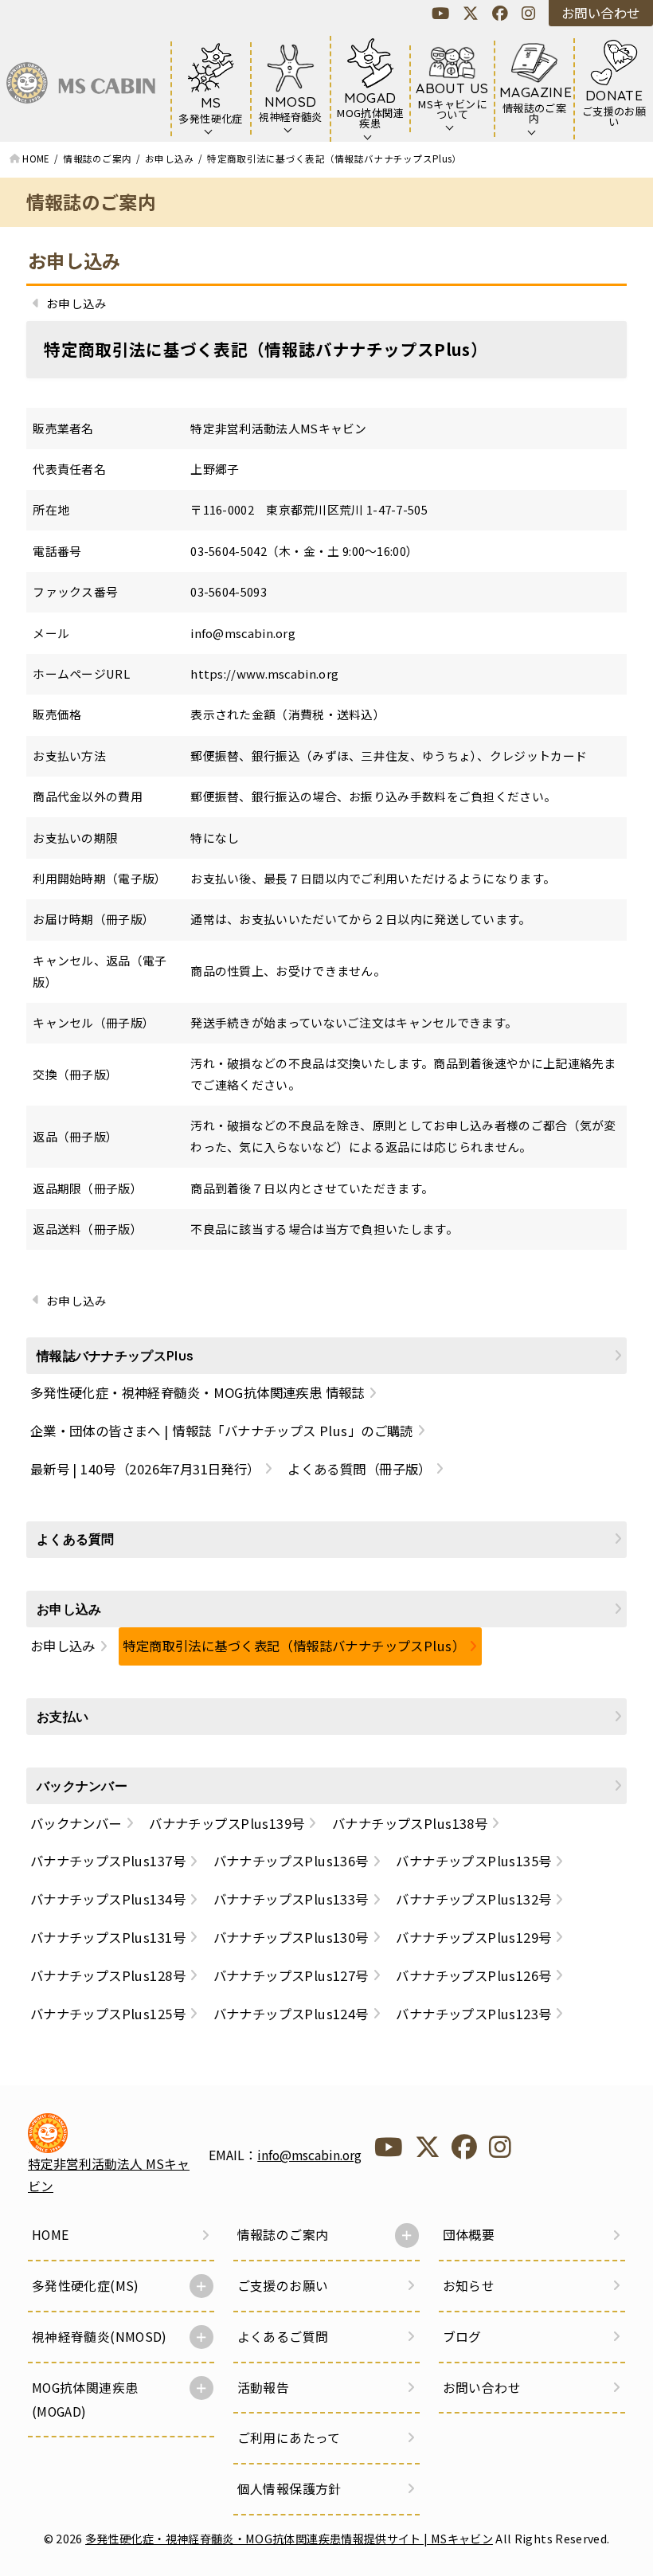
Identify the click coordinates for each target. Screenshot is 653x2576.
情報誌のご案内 (283, 2235)
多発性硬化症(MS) (86, 2286)
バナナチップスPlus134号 (108, 1899)
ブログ (462, 2337)
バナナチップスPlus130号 (291, 1937)
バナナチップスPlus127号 (291, 1975)
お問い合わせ (600, 13)
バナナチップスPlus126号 (473, 1975)
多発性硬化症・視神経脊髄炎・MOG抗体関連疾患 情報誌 (197, 1392)
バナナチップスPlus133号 (291, 1899)
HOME (51, 2235)
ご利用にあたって (289, 2438)
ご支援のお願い (283, 2286)
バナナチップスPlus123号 (473, 2014)
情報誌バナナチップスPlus (115, 1356)
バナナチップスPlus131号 (108, 1937)
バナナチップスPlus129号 (473, 1937)
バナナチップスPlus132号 (473, 1899)
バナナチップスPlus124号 (291, 2014)
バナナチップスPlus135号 (473, 1861)
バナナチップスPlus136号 (291, 1861)
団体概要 (469, 2235)
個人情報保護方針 (289, 2489)
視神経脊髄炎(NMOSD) (100, 2337)
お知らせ (469, 2286)
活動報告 (264, 2388)
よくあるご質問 (283, 2337)
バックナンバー (82, 1786)
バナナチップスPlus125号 (108, 2014)
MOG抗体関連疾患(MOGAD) (85, 2400)
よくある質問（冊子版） (360, 1469)
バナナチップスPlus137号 (108, 1861)
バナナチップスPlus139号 (227, 1823)
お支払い (63, 1717)
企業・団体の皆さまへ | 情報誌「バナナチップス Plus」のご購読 (222, 1431)
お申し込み (74, 260)
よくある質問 (76, 1539)
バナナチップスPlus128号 (108, 1975)
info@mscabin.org (309, 2155)
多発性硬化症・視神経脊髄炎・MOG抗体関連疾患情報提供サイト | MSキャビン (289, 2538)
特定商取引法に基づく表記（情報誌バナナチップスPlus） (294, 1646)
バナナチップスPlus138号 (410, 1823)
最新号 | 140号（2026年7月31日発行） (145, 1469)
